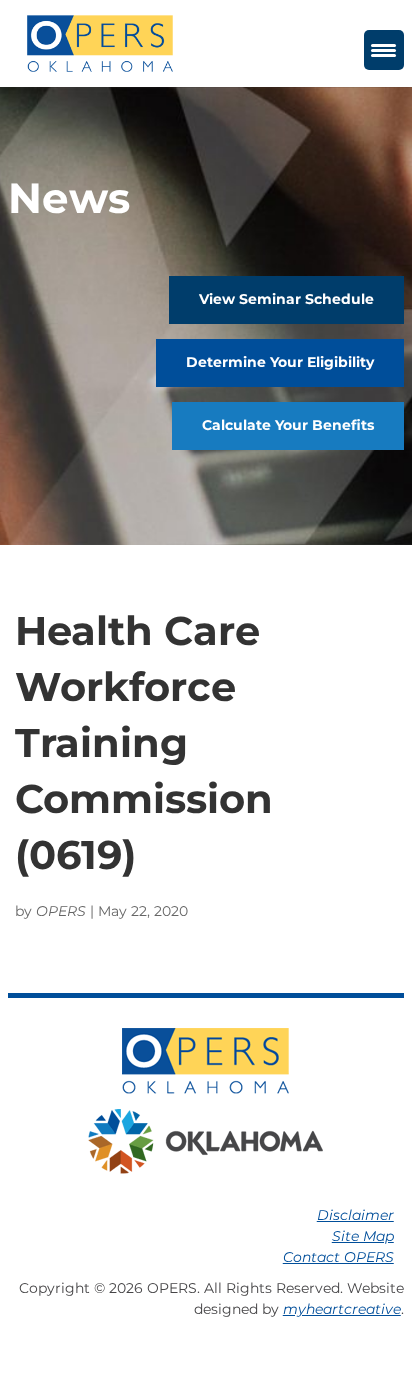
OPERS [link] (61, 911)
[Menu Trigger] (384, 50)
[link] (100, 42)
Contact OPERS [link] (338, 1257)
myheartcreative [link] (342, 1309)
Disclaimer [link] (355, 1215)
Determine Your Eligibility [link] (280, 362)
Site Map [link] (363, 1236)
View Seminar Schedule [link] (286, 299)
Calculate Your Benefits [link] (288, 425)
